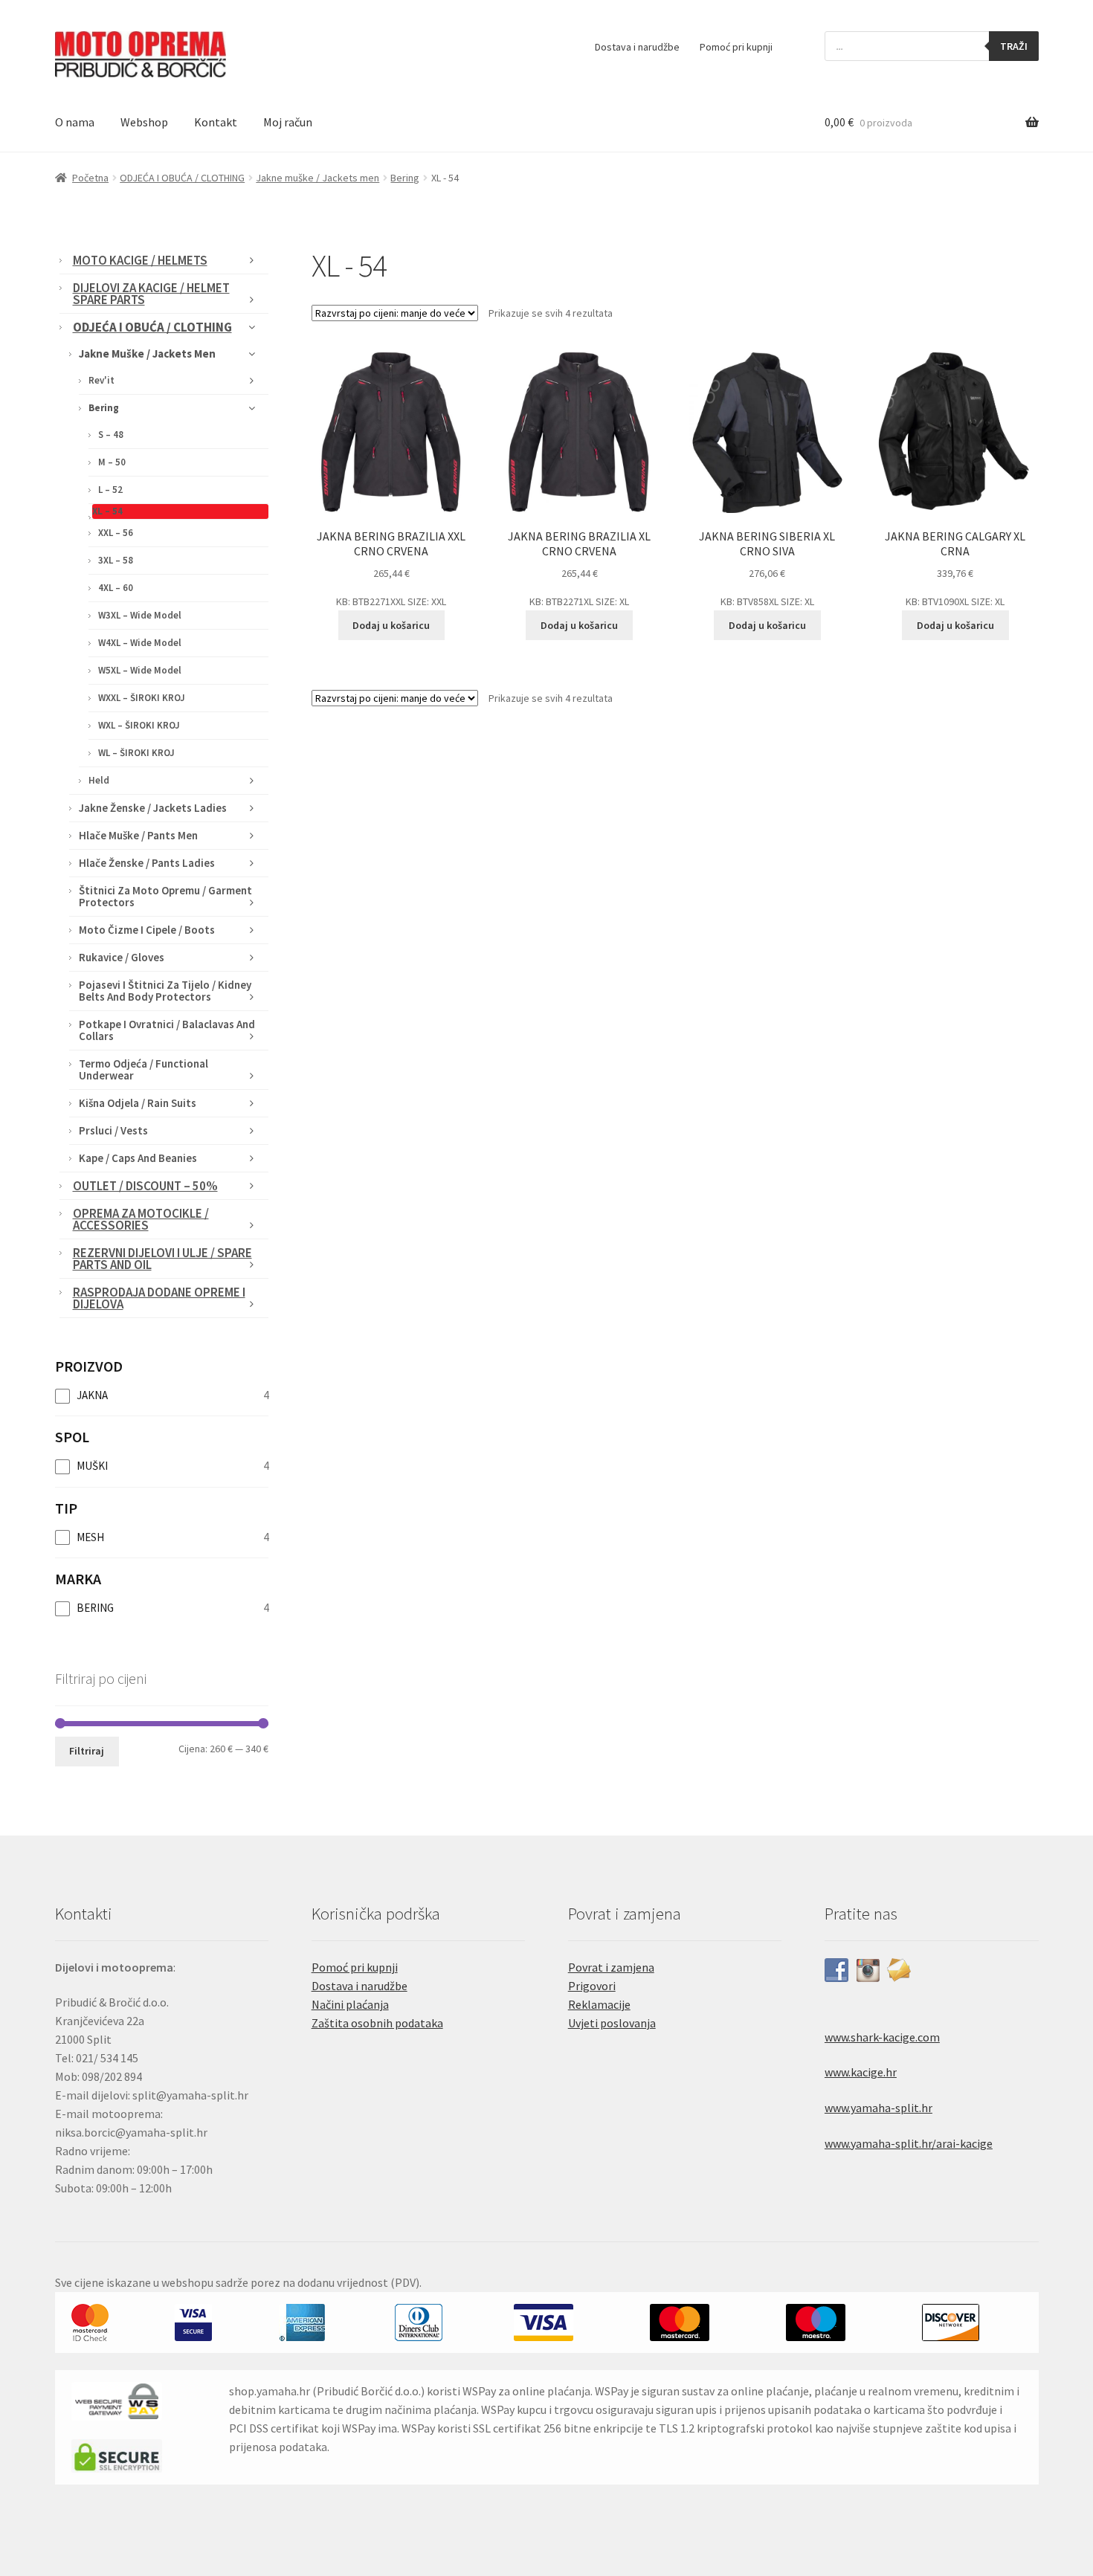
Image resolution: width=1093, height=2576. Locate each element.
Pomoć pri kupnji (736, 47)
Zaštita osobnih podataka (377, 2023)
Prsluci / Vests (113, 1130)
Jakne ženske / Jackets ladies (153, 808)
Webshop (144, 122)
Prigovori (592, 1986)
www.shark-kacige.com (882, 2037)
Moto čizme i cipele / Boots (147, 930)
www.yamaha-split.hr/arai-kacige (909, 2143)
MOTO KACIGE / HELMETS (140, 260)
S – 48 (111, 435)
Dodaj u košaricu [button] (391, 625)
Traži (1014, 46)
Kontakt (216, 122)
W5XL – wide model (140, 670)
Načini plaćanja (350, 2004)
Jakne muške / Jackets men (317, 178)
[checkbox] (162, 1395)
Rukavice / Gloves (122, 957)
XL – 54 (107, 511)
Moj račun (288, 122)
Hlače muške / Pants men (138, 835)
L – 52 (110, 490)
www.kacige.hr (861, 2072)
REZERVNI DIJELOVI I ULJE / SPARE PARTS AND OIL (162, 1259)
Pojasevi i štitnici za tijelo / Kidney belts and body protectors (165, 991)
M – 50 (112, 462)
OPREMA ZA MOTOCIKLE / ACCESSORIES (141, 1219)
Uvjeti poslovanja (612, 2023)
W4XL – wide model (140, 643)
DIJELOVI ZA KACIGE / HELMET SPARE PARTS (151, 294)
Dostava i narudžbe (637, 47)
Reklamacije (599, 2004)
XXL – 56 (116, 533)
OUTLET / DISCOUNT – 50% (145, 1186)
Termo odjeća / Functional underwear (144, 1069)
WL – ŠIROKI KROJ (136, 753)
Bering (405, 178)
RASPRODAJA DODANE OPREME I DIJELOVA (159, 1298)
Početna (90, 178)
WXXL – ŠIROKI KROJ (142, 698)
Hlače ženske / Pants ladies (147, 863)
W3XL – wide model (140, 615)
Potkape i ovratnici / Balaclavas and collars (167, 1030)
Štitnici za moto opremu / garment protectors (165, 896)
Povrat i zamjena (611, 1967)
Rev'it (101, 380)
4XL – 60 (116, 588)
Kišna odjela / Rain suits (138, 1103)
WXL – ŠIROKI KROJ (139, 725)
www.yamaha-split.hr (878, 2108)
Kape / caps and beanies (138, 1158)
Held (99, 780)
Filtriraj (87, 1751)
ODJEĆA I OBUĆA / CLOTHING (182, 178)
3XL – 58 (116, 560)
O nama (75, 122)
